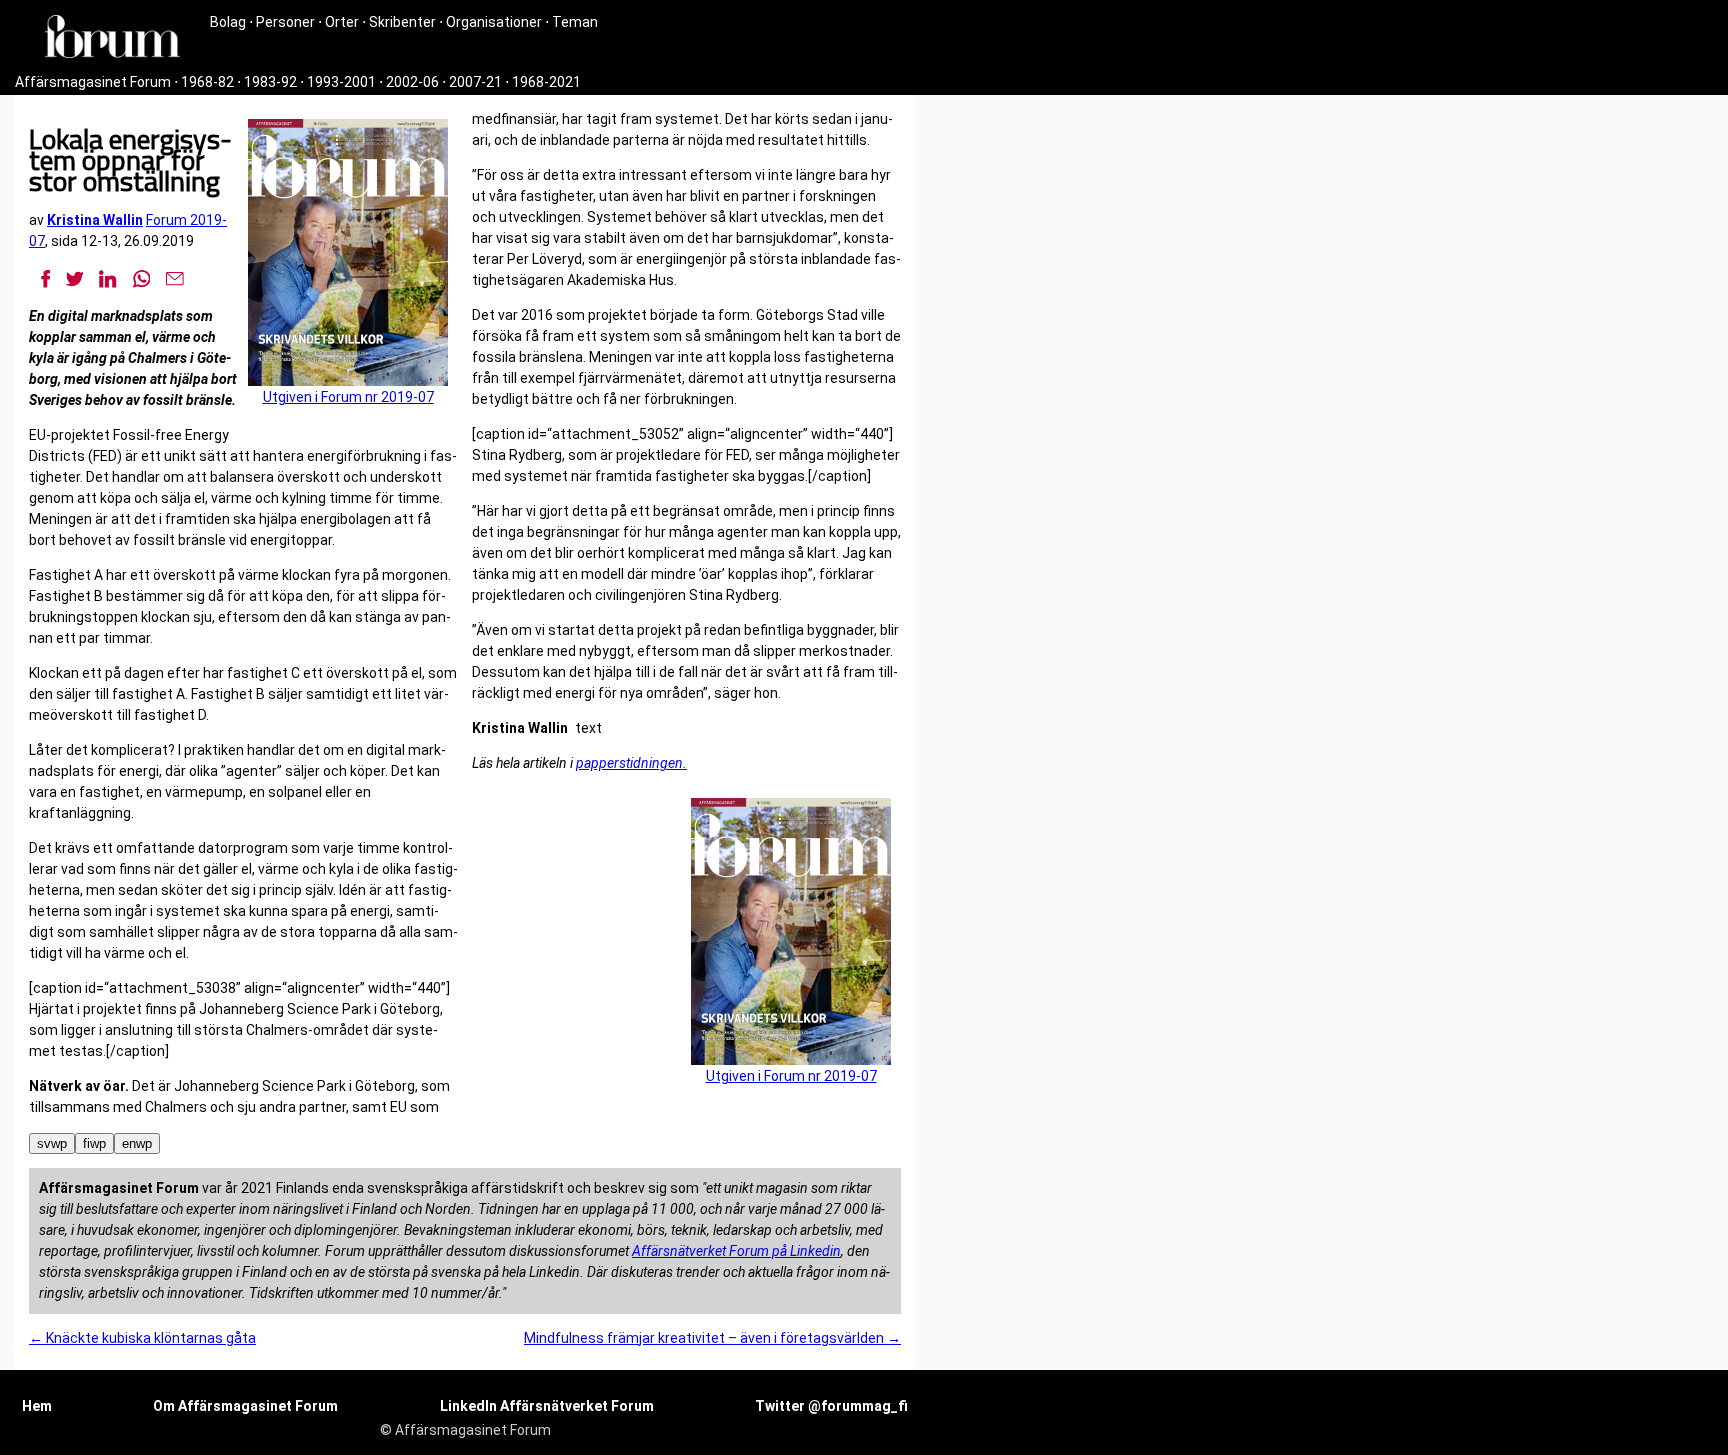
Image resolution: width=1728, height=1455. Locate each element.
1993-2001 (341, 82)
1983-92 (270, 82)
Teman (575, 22)
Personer (285, 22)
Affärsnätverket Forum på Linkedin (736, 1251)
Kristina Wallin (95, 220)
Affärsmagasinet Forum (93, 82)
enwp (137, 1143)
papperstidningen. (631, 763)
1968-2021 (546, 82)
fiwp (94, 1143)
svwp (52, 1143)
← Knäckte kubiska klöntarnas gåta (142, 1338)
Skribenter (402, 22)
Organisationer (494, 22)
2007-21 (475, 82)
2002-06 (412, 82)
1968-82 (207, 82)
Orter (342, 22)
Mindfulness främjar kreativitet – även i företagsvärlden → (712, 1338)
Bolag (228, 22)
